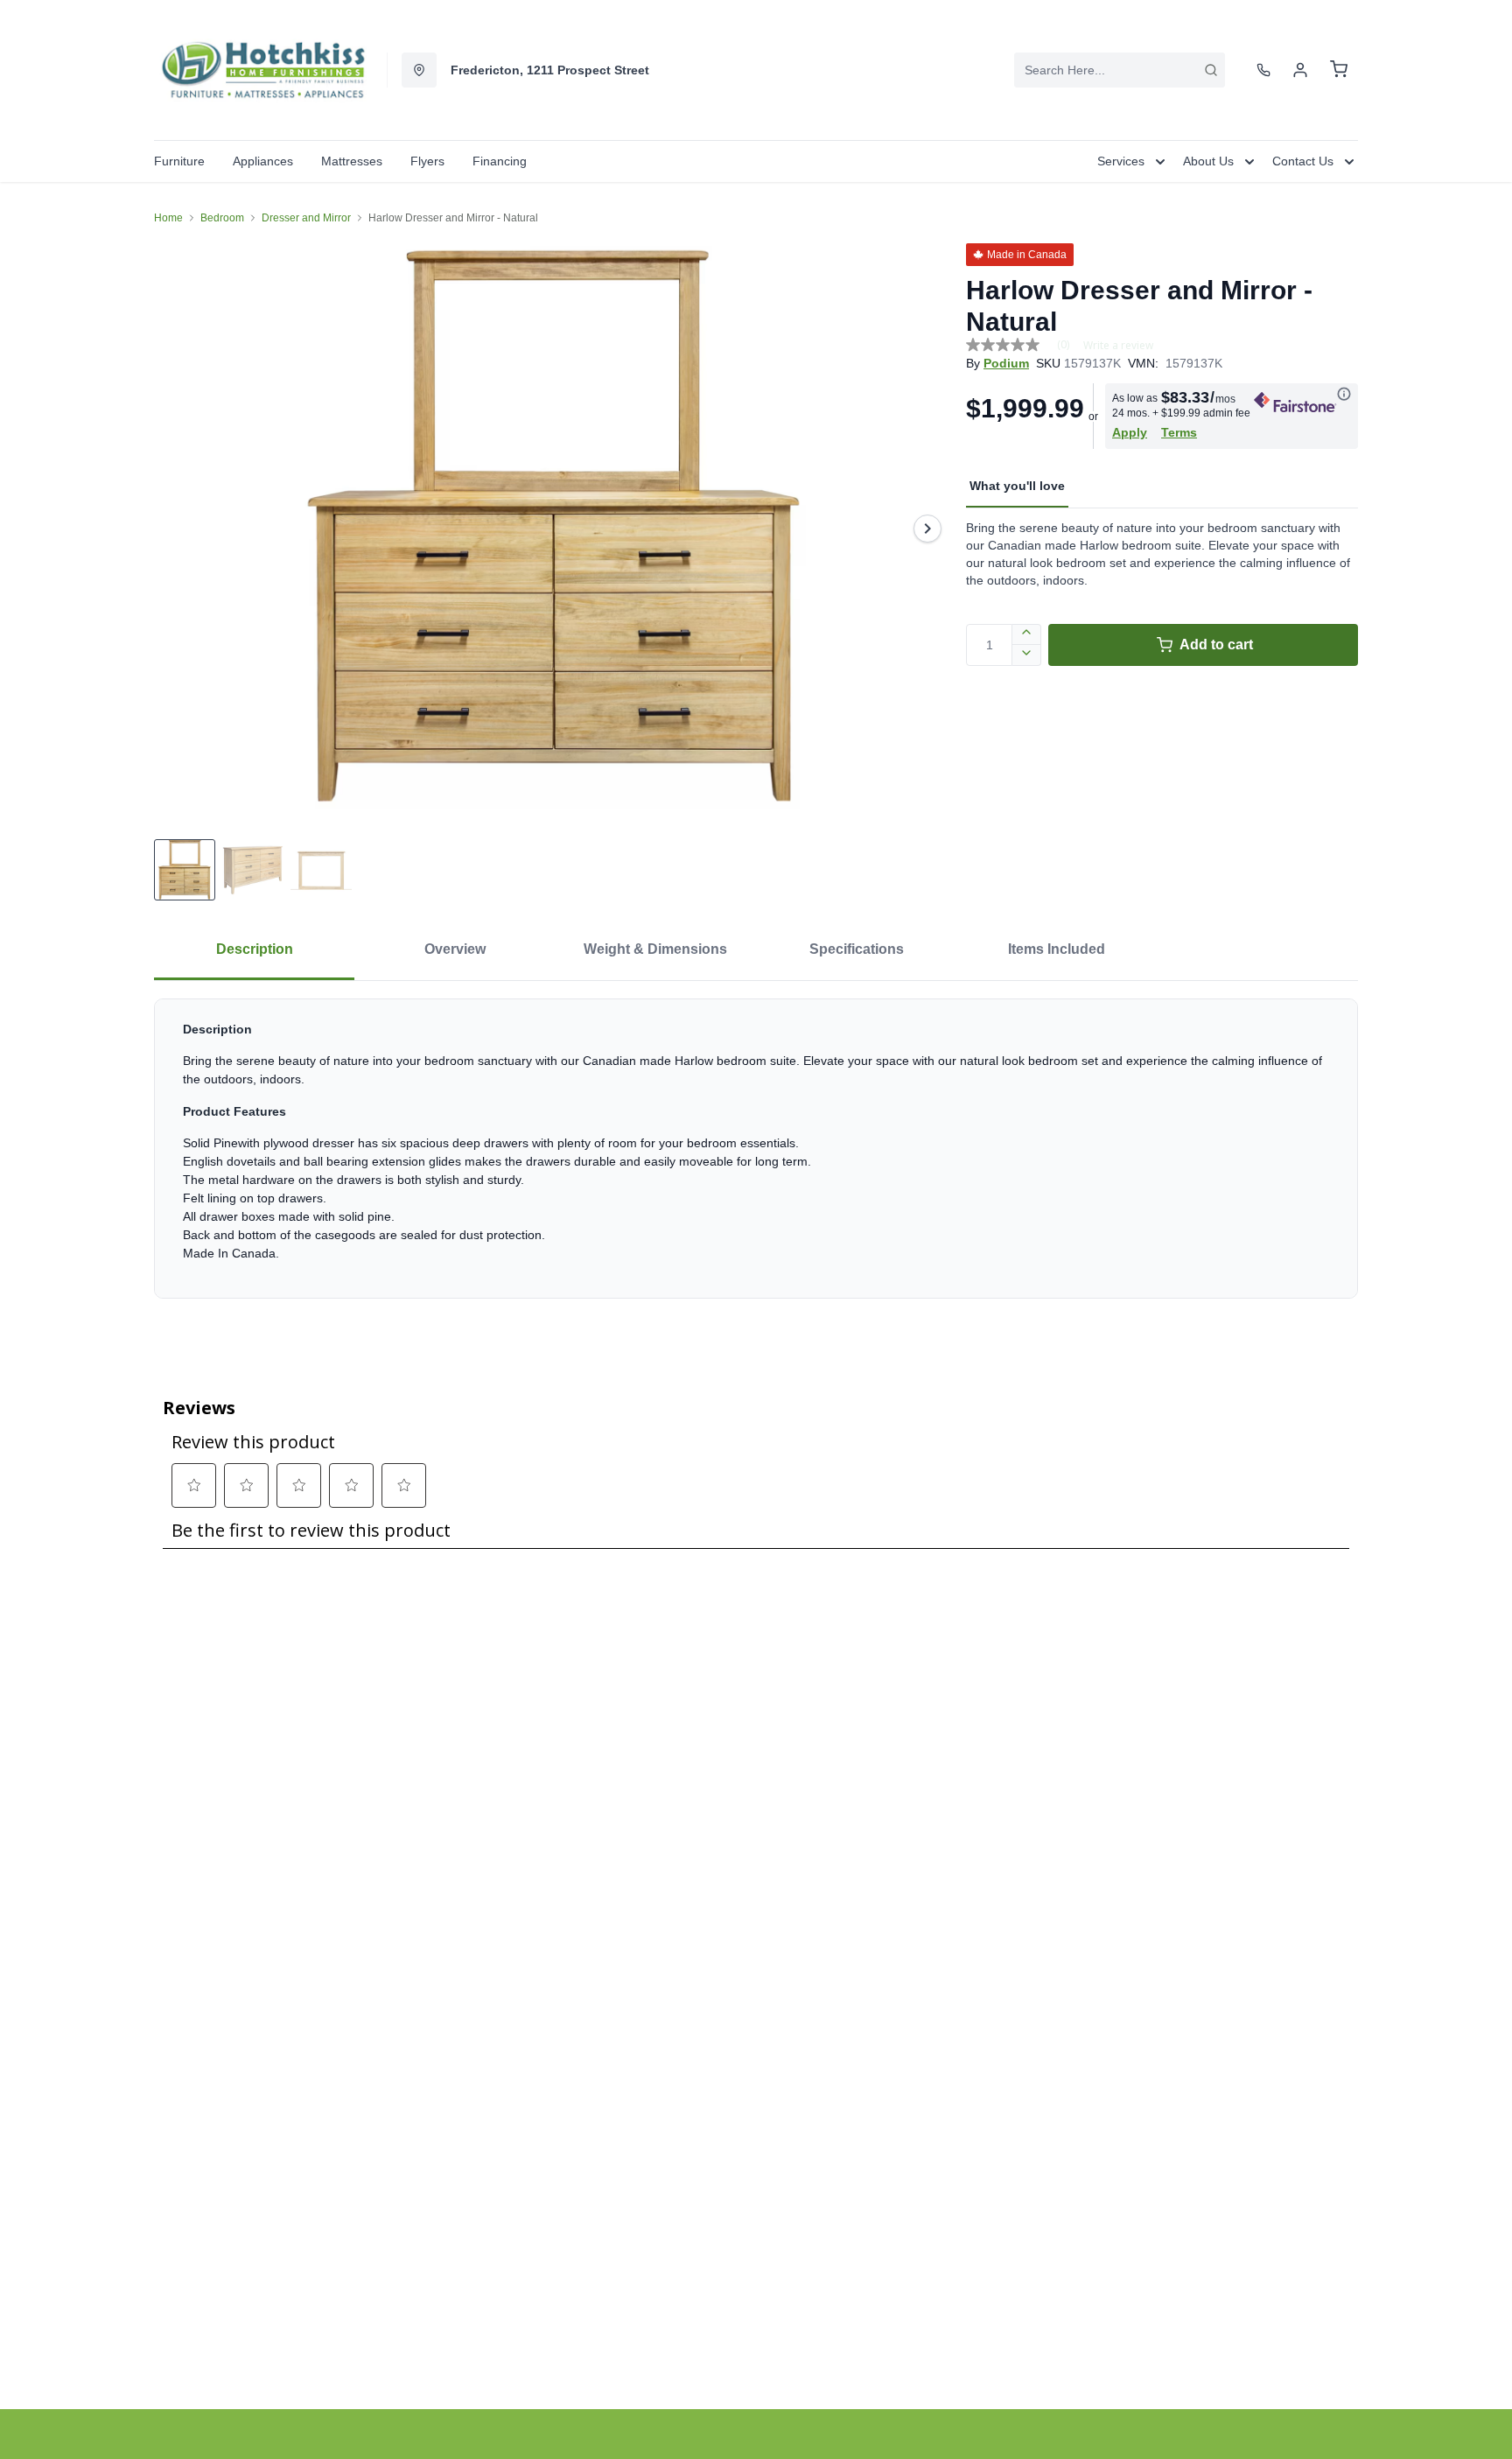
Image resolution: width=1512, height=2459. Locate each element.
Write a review (1118, 346)
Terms (1179, 432)
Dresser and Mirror (306, 218)
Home (168, 218)
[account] (1300, 70)
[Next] (927, 529)
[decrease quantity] (1027, 655)
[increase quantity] (1027, 634)
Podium (1006, 363)
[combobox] (1120, 70)
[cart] (1339, 70)
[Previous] (178, 529)
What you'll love (1017, 486)
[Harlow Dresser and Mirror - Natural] (553, 528)
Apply (1130, 432)
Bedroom (222, 218)
